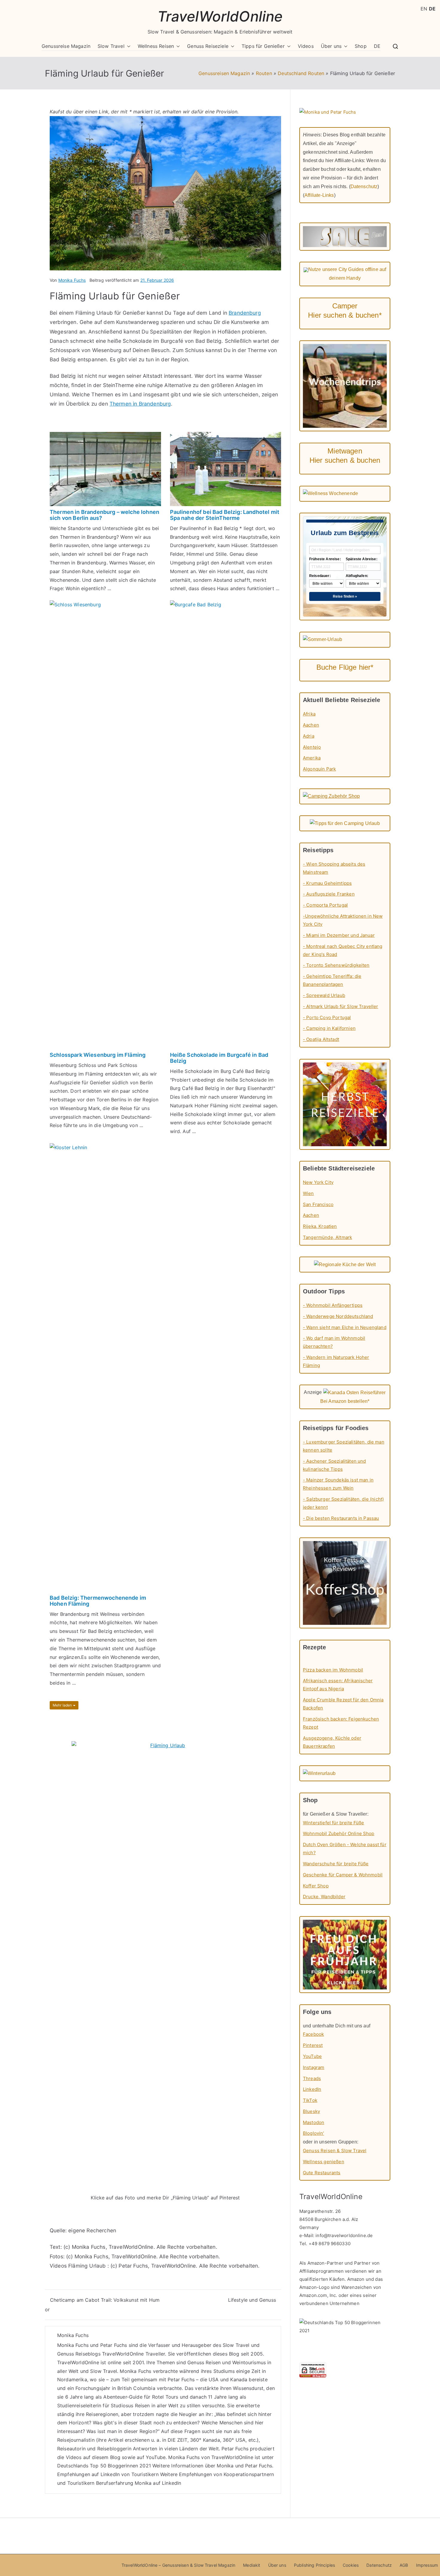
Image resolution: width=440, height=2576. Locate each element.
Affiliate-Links (319, 195)
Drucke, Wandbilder (324, 1897)
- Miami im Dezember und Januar (339, 935)
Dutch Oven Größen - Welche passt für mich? (345, 1849)
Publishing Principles (314, 2565)
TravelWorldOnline (220, 16)
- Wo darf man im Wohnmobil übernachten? (334, 1342)
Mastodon (314, 2122)
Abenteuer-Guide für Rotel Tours (141, 2397)
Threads (312, 2078)
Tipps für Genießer (263, 46)
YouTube (156, 2457)
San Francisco (318, 1204)
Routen (264, 73)
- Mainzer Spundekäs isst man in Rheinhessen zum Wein (338, 1484)
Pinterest (313, 2045)
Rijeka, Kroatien (320, 1226)
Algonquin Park (319, 769)
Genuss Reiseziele (208, 46)
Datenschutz (364, 186)
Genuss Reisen (204, 2362)
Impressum (427, 2565)
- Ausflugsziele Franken (329, 894)
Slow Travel (111, 46)
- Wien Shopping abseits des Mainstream (334, 868)
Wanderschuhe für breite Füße (336, 1864)
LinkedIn (312, 2089)
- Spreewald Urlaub (324, 995)
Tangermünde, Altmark (327, 1237)
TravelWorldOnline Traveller (133, 2354)
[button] (128, 46)
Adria (309, 736)
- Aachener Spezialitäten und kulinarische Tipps (334, 1465)
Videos (306, 46)
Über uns (331, 46)
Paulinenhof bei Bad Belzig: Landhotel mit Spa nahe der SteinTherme (225, 515)
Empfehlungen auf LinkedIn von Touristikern (108, 2474)
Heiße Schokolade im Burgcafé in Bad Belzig (219, 1058)
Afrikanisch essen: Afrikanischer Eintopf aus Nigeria (338, 1685)
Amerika (312, 758)
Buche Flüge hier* (345, 667)
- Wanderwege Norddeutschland (338, 1316)
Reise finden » (345, 596)
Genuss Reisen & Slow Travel (335, 2151)
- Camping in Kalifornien (329, 1028)
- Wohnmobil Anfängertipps (333, 1305)
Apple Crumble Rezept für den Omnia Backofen (343, 1704)
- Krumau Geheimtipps (327, 883)
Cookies (351, 2565)
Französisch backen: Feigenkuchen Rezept (341, 1723)
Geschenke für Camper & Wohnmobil (343, 1875)
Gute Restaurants (322, 2173)
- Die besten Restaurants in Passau (341, 1518)
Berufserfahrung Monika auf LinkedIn (139, 2483)
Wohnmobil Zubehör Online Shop (339, 1833)
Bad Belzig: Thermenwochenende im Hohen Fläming (98, 1601)
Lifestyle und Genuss (252, 2300)
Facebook (313, 2034)
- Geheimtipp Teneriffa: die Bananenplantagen (332, 980)
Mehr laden (63, 1705)
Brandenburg (245, 313)
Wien (308, 1193)
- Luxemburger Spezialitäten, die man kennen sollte (344, 1446)
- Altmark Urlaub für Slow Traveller (341, 1006)
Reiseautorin (71, 2449)
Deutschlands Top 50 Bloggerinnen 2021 (104, 2466)
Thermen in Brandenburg (140, 404)
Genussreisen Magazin (224, 73)
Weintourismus (249, 2362)
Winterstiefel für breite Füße (334, 1823)
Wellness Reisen (156, 46)
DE (377, 46)
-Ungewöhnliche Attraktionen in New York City (343, 920)
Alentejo (312, 747)
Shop (361, 46)
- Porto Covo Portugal (327, 1017)
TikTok (310, 2100)
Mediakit (252, 2565)
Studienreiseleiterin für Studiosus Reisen (104, 2406)
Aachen (311, 725)
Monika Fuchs (72, 280)
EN (424, 9)
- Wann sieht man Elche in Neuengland (345, 1327)
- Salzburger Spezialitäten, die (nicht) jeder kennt (343, 1503)
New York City (318, 1182)
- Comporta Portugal (325, 905)
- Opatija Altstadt (321, 1039)
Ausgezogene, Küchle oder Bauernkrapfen (332, 1742)
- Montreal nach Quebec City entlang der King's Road (343, 950)
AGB (404, 2565)
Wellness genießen (324, 2162)
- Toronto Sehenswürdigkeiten (336, 965)
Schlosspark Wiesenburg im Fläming (98, 1055)
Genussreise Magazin (66, 46)
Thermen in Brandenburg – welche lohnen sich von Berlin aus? (104, 515)
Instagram (314, 2067)
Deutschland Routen (301, 73)
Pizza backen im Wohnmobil (333, 1670)
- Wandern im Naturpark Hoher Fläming (336, 1361)
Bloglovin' (314, 2133)
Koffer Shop (316, 1886)
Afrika (309, 714)
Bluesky (311, 2111)
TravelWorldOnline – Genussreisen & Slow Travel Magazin (179, 2565)
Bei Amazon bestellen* (345, 1401)
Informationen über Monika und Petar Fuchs (222, 2466)
